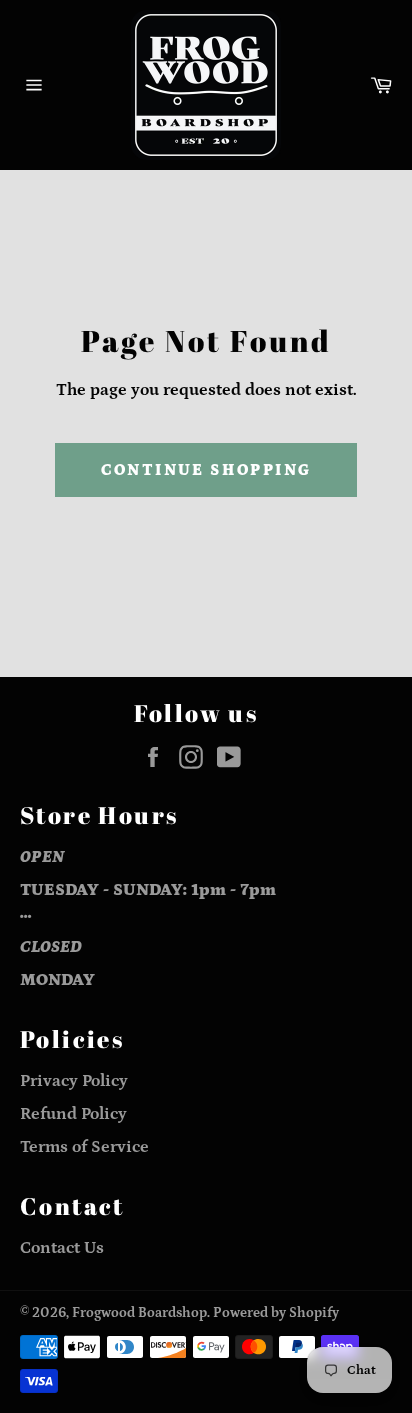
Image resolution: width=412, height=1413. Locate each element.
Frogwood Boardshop (139, 1313)
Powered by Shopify (276, 1313)
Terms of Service (84, 1147)
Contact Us (62, 1248)
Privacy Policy (74, 1081)
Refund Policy (73, 1114)
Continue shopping (206, 470)
